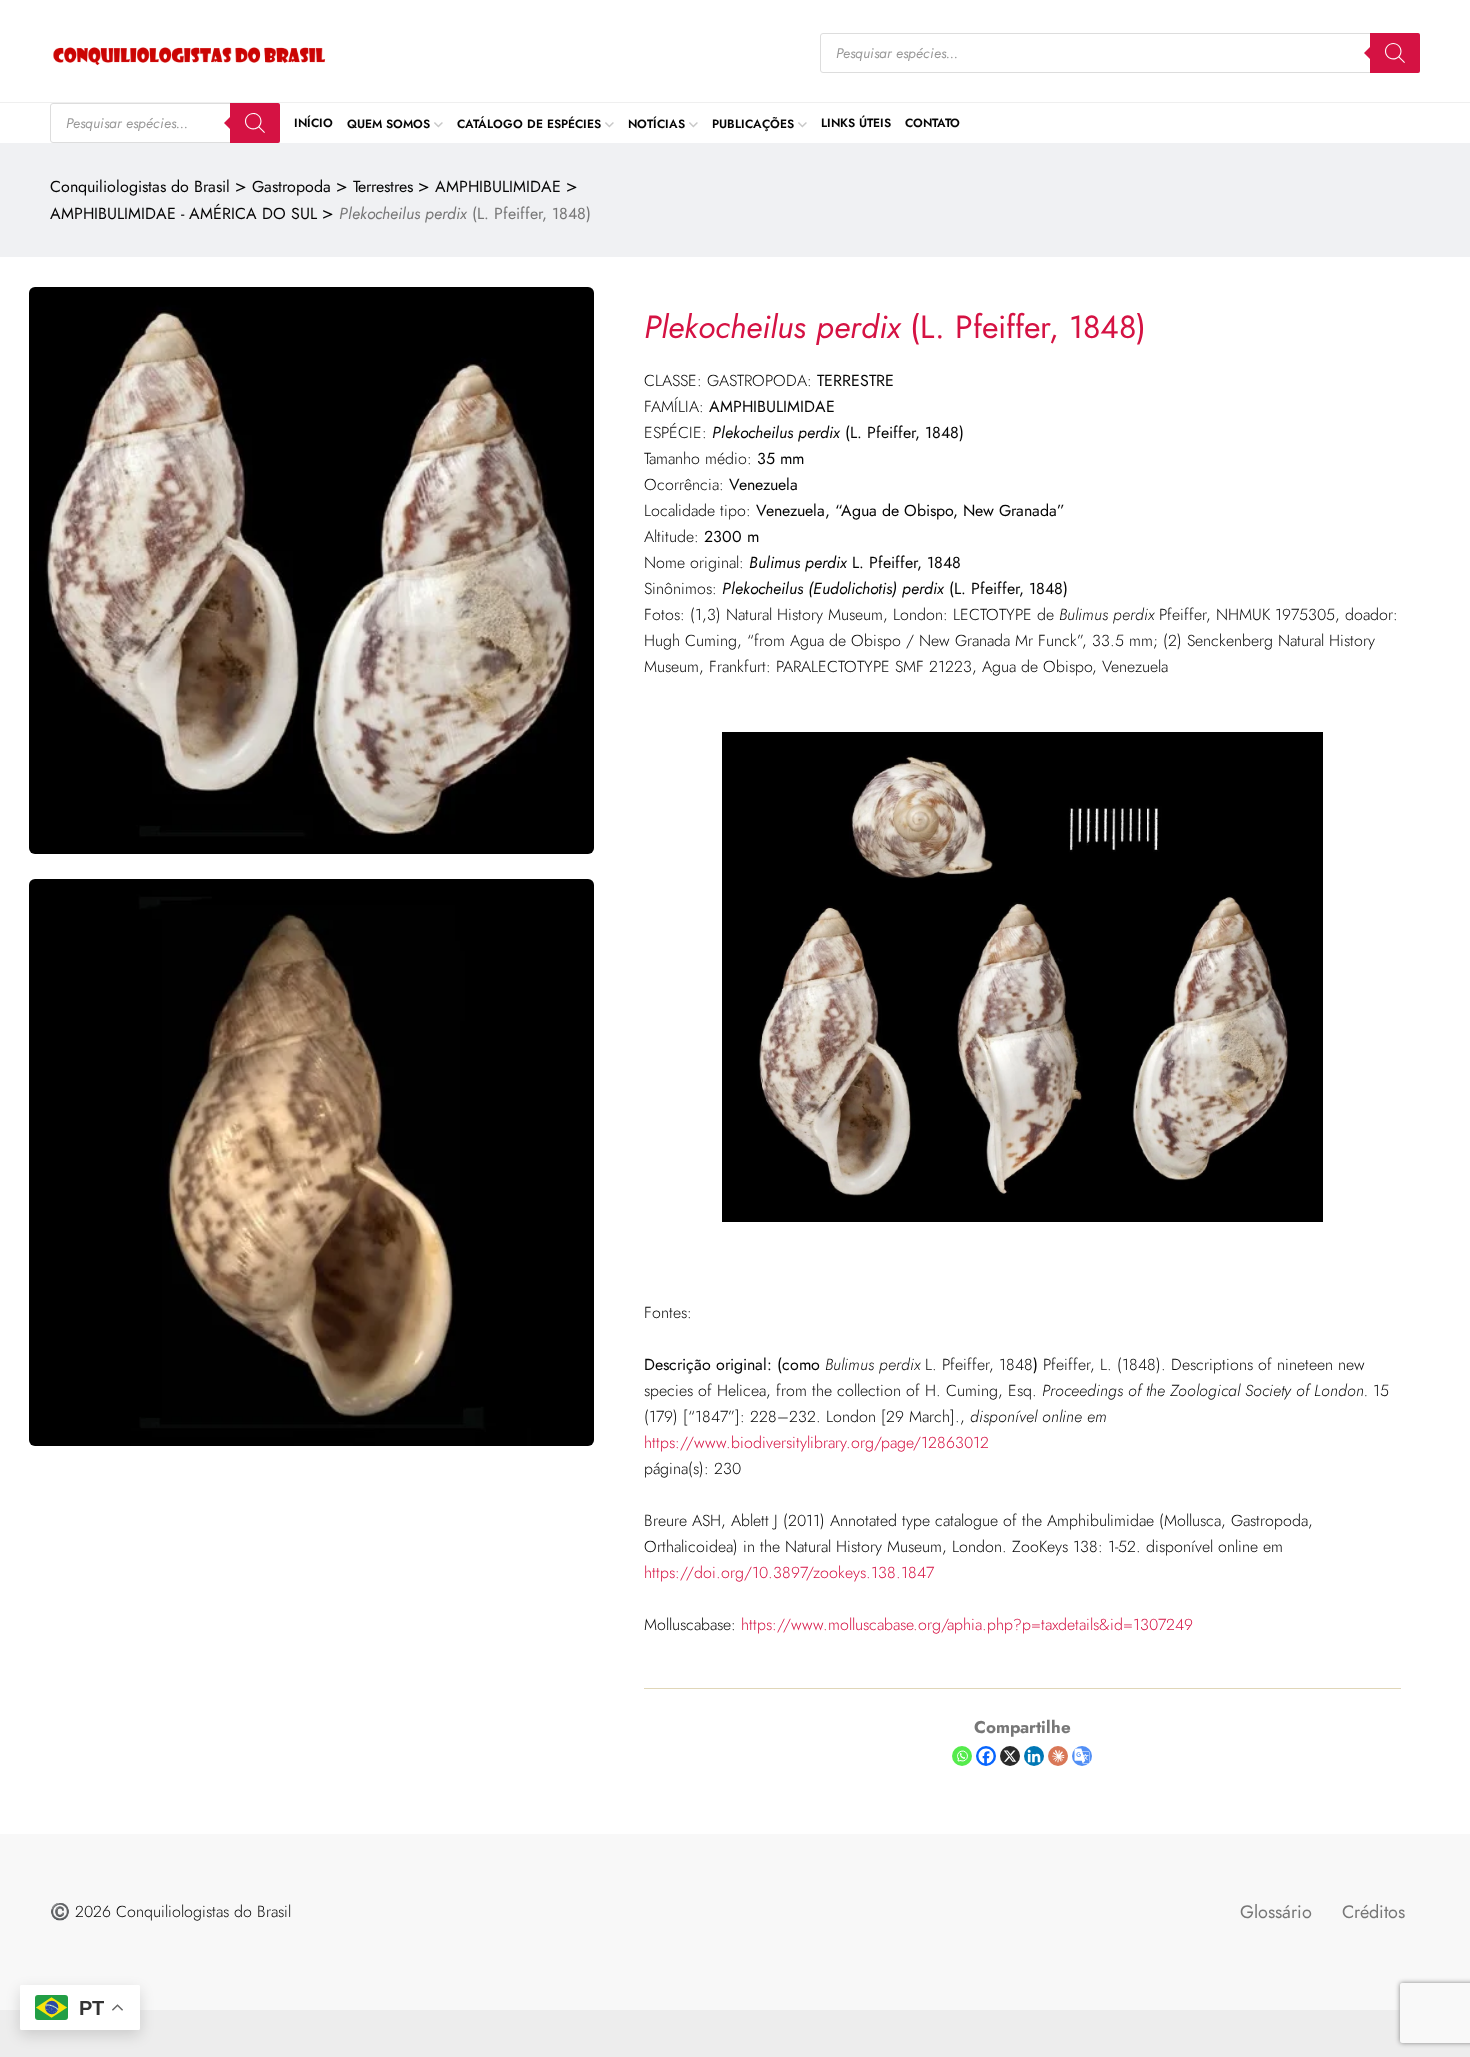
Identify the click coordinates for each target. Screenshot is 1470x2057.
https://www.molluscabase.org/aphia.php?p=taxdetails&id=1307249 (967, 1624)
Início (313, 123)
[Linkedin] (1034, 1756)
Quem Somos (388, 123)
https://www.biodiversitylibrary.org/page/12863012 (816, 1442)
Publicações (753, 123)
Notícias (656, 123)
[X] (1010, 1756)
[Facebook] (986, 1756)
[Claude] (1058, 1756)
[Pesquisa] (1395, 53)
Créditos (1373, 1912)
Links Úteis (856, 123)
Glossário (1276, 1912)
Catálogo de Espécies (529, 123)
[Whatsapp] (962, 1756)
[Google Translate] (1082, 1756)
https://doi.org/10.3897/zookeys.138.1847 (789, 1572)
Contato (932, 123)
